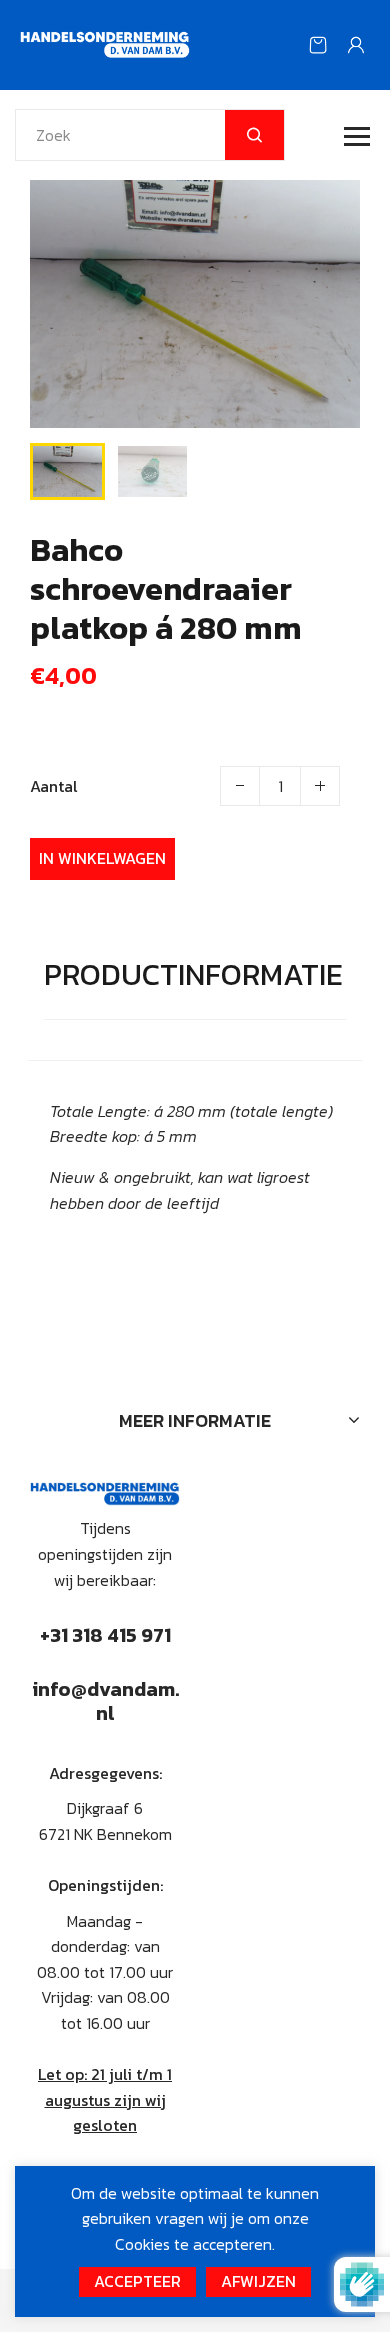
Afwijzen (258, 2281)
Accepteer (137, 2281)
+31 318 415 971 (105, 1635)
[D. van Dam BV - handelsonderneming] (105, 43)
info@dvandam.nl (105, 1701)
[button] (60, 469)
